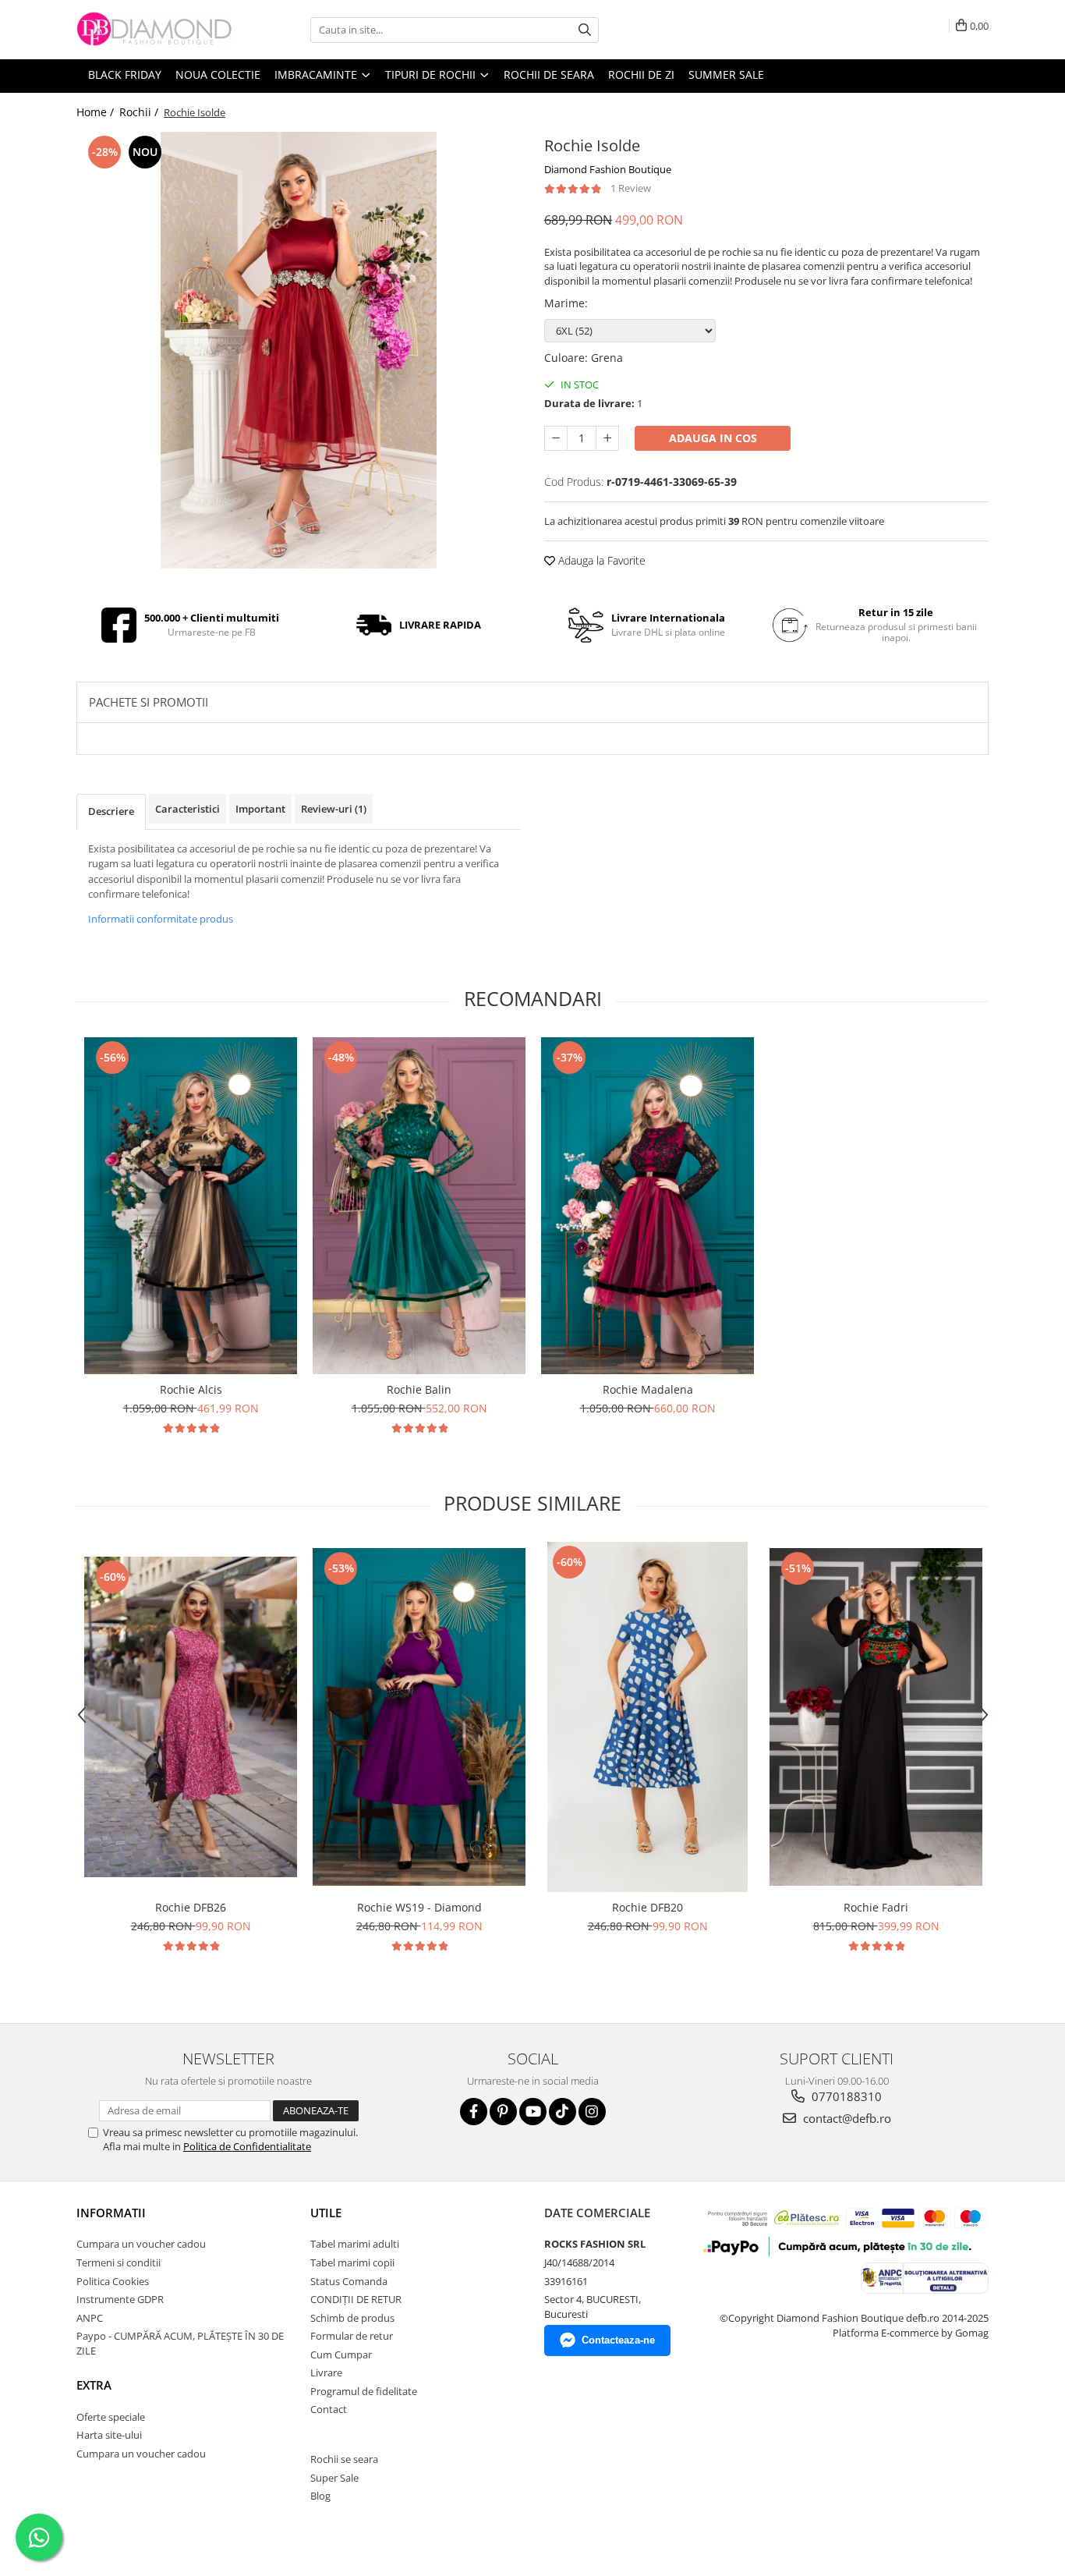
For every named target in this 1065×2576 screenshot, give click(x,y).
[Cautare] (585, 30)
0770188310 (845, 2096)
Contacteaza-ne (618, 2340)
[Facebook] (474, 2112)
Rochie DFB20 (647, 1907)
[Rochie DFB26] (191, 1717)
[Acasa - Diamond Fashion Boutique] (154, 30)
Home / (97, 112)
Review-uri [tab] (334, 809)
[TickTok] (563, 2112)
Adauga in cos (713, 438)
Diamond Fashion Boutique (608, 169)
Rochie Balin (419, 1389)
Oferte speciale (111, 2417)
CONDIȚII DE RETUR (356, 2299)
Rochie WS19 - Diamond (419, 1907)
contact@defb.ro (846, 2118)
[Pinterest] (503, 2112)
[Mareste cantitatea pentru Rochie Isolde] (607, 438)
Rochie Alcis (191, 1389)
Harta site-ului (109, 2435)
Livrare (326, 2372)
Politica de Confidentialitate (247, 2146)
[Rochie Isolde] (299, 350)
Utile (326, 2213)
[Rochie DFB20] (647, 1717)
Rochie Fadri (876, 1907)
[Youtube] (533, 2112)
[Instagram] (592, 2112)
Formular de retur (352, 2336)
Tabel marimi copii (352, 2262)
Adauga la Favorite (600, 560)
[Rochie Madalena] (647, 1206)
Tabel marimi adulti (355, 2244)
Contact (329, 2409)
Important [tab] (260, 809)
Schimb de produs (352, 2318)
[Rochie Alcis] (191, 1206)
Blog (320, 2496)
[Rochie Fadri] (876, 1717)
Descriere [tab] (111, 811)
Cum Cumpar (341, 2355)
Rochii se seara (344, 2459)
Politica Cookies (113, 2281)
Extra (94, 2385)
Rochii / (140, 112)
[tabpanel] (299, 350)
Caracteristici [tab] (188, 809)
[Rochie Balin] (419, 1206)
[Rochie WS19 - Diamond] (419, 1717)
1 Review (631, 188)
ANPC (90, 2318)
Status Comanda (349, 2281)
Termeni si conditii (119, 2262)
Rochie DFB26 (191, 1907)
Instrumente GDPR (120, 2299)
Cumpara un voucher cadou (141, 2244)
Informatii (111, 2213)
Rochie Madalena (648, 1389)
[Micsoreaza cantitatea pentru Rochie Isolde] (556, 438)
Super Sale (334, 2478)
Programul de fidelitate (364, 2391)
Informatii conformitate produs (161, 919)
